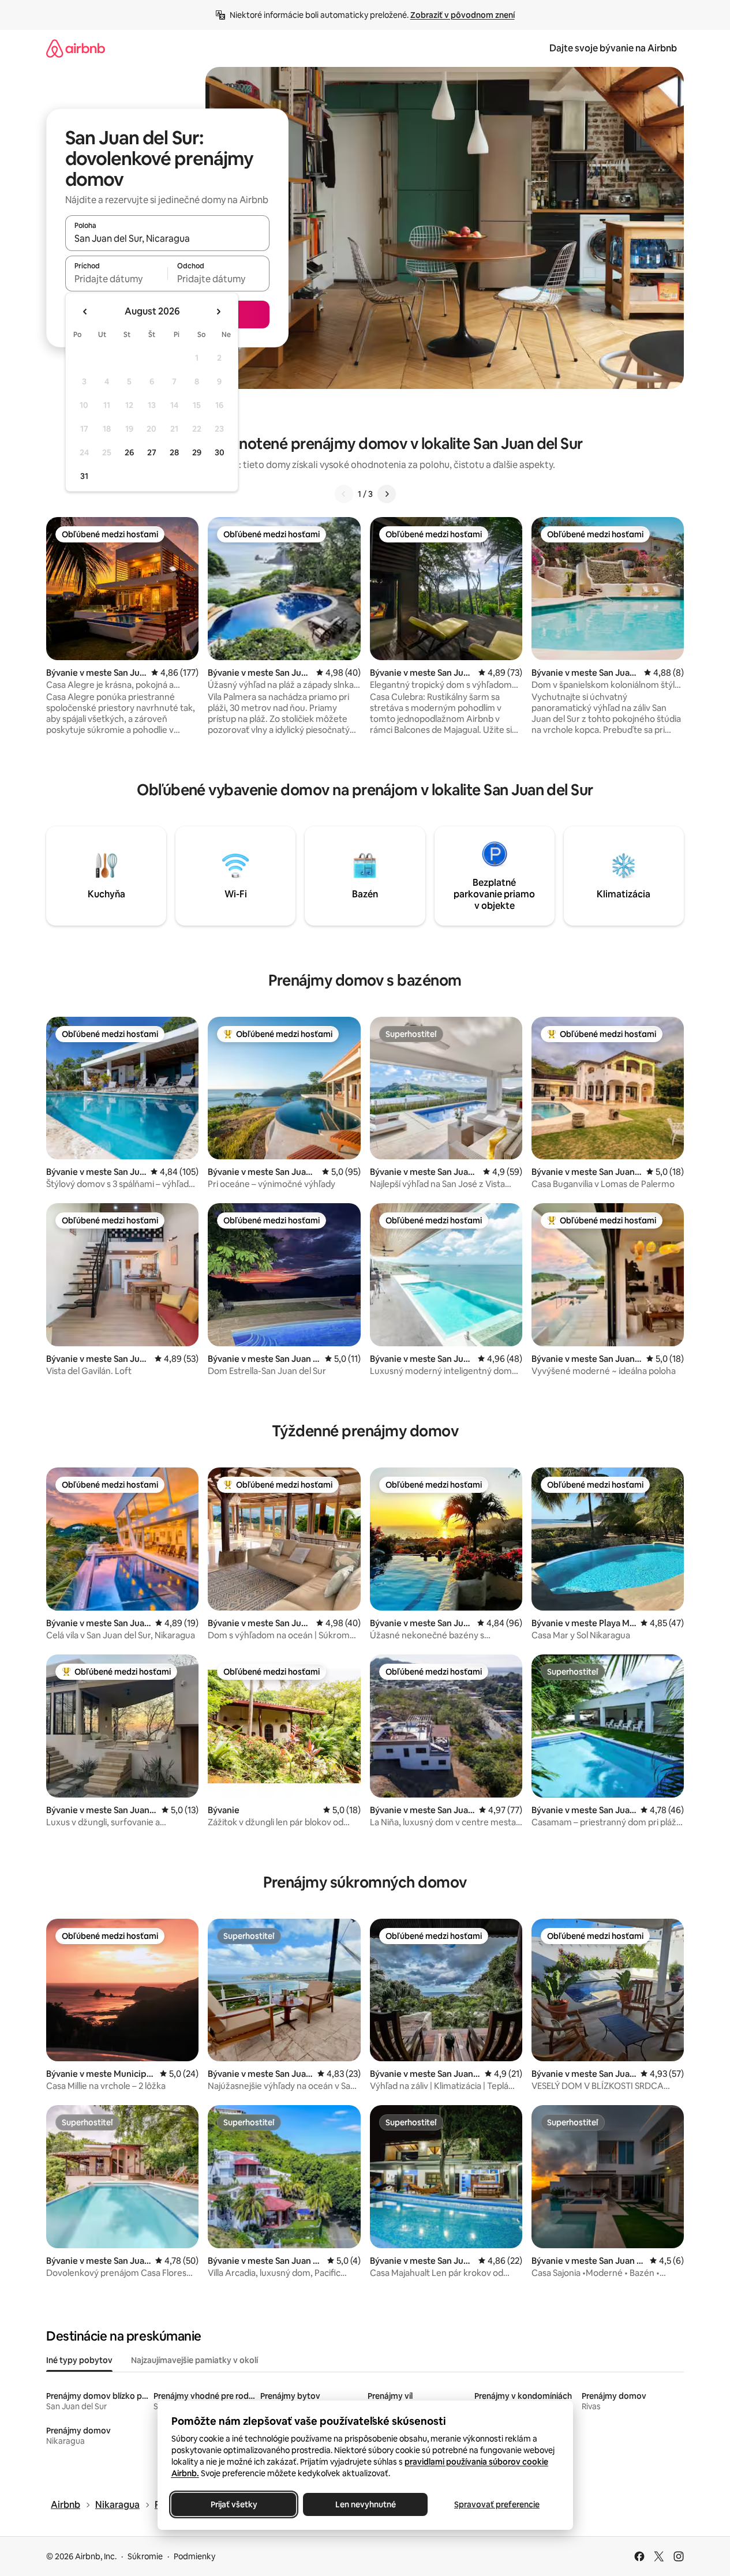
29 (197, 452)
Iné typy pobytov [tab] (79, 2360)
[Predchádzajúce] (344, 494)
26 (129, 452)
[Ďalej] (387, 494)
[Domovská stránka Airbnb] (76, 48)
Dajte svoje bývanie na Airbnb (613, 48)
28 (174, 452)
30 (220, 452)
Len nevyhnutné (365, 2504)
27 (152, 452)
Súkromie (145, 2556)
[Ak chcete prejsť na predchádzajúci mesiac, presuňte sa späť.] (85, 312)
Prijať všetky (233, 2504)
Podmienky (194, 2556)
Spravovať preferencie (497, 2504)
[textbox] (116, 279)
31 (84, 476)
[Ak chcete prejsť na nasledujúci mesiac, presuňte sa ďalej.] (218, 312)
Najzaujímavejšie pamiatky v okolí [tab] (194, 2360)
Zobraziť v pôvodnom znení (463, 15)
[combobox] (167, 238)
